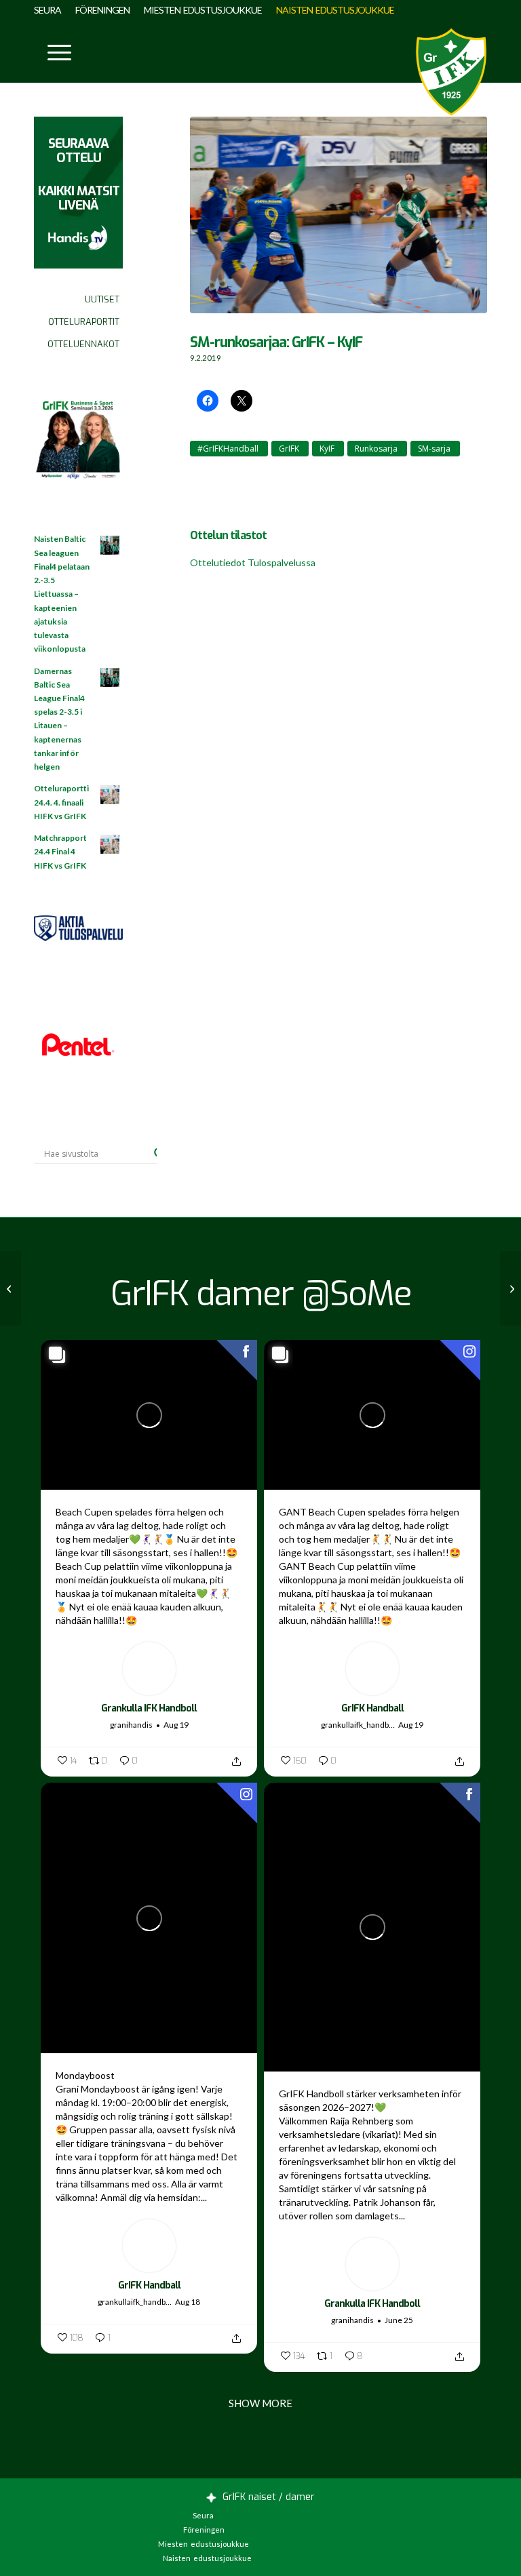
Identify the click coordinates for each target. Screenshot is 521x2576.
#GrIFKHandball (228, 449)
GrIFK (289, 449)
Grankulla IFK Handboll (149, 1708)
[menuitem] (51, 10)
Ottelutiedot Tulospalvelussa (253, 562)
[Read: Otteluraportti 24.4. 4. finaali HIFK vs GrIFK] (111, 795)
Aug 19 (176, 1725)
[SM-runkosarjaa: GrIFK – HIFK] (510, 1288)
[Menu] (53, 52)
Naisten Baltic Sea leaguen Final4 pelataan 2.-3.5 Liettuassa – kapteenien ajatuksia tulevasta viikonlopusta (62, 594)
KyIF (327, 449)
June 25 (399, 2320)
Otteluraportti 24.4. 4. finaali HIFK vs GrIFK (61, 802)
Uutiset (102, 299)
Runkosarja (376, 449)
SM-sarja (434, 449)
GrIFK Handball (372, 1708)
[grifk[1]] (451, 72)
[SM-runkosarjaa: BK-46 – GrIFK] (11, 1288)
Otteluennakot (83, 344)
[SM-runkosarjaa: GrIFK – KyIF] (339, 222)
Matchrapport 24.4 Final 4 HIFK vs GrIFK (60, 851)
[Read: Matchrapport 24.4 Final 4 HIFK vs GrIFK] (111, 845)
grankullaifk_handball (358, 1725)
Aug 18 (188, 2302)
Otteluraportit (84, 322)
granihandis (131, 1725)
